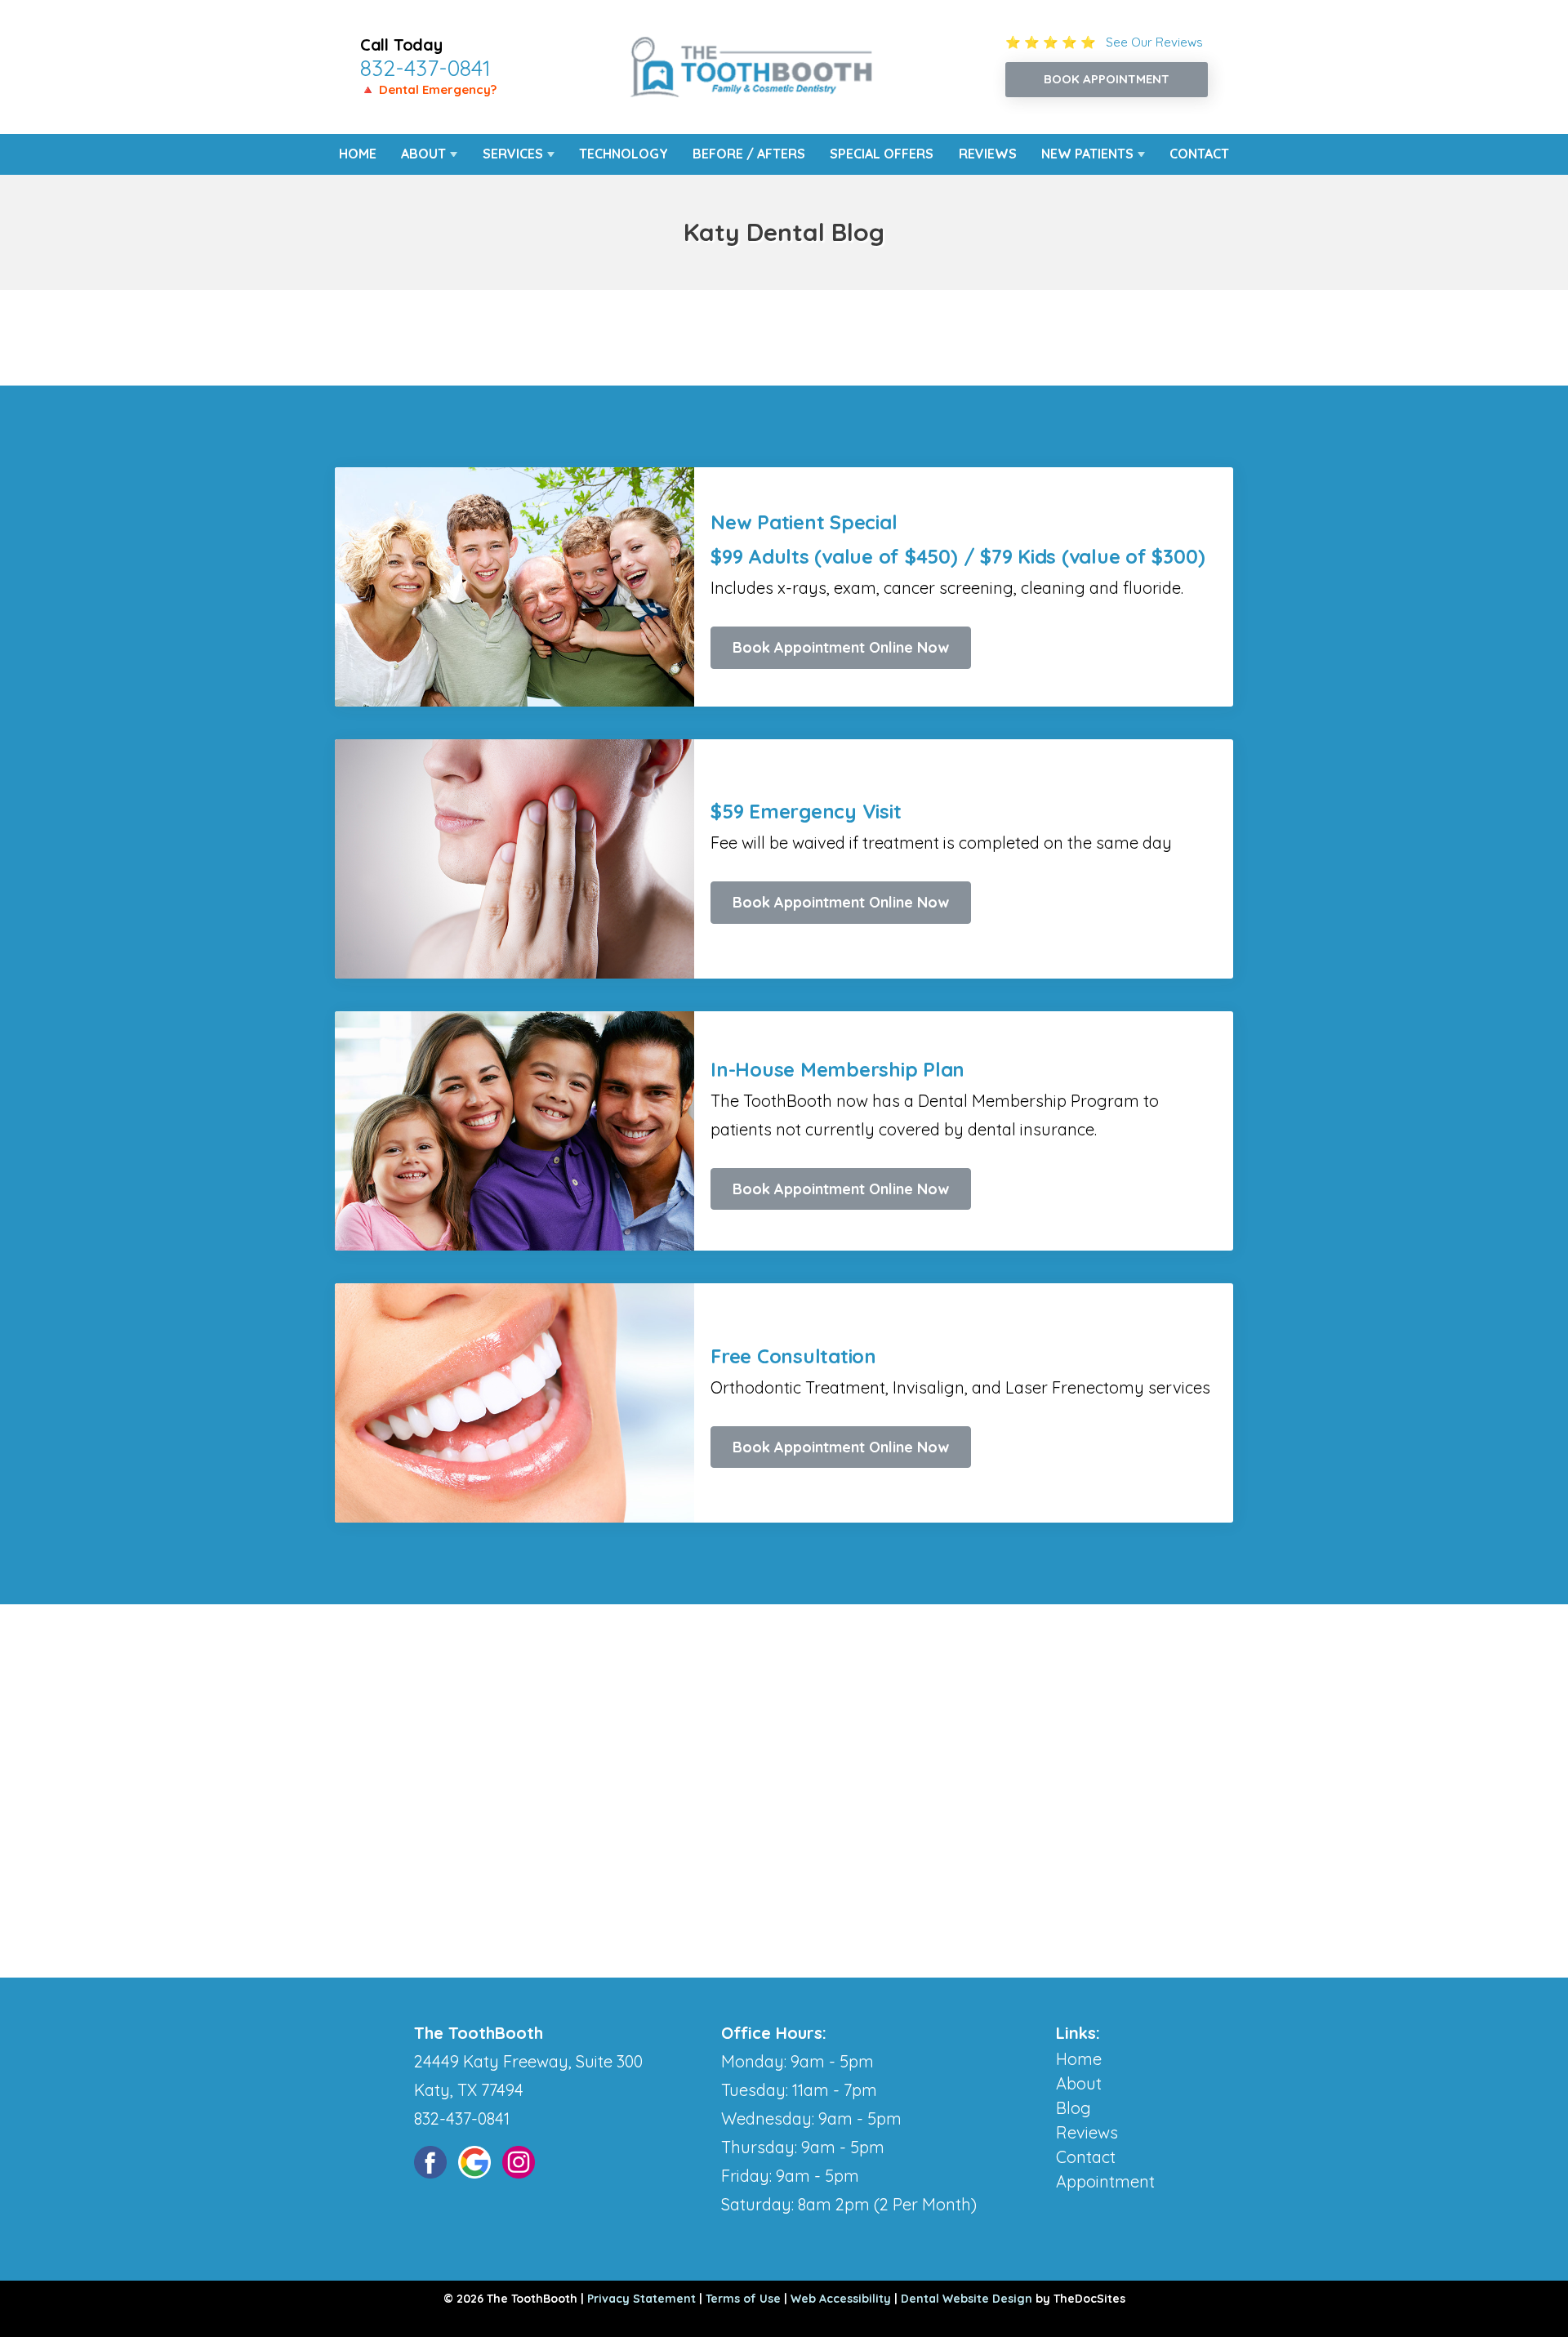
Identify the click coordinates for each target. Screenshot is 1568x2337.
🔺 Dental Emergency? (428, 89)
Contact (1199, 154)
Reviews (988, 154)
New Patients (1087, 154)
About (423, 154)
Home (358, 154)
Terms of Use (743, 2299)
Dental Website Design (967, 2299)
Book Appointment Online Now (841, 647)
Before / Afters (749, 154)
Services (513, 154)
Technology (624, 154)
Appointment (1105, 2181)
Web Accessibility (841, 2299)
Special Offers (882, 154)
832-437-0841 (425, 68)
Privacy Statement (641, 2299)
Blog (1074, 2108)
